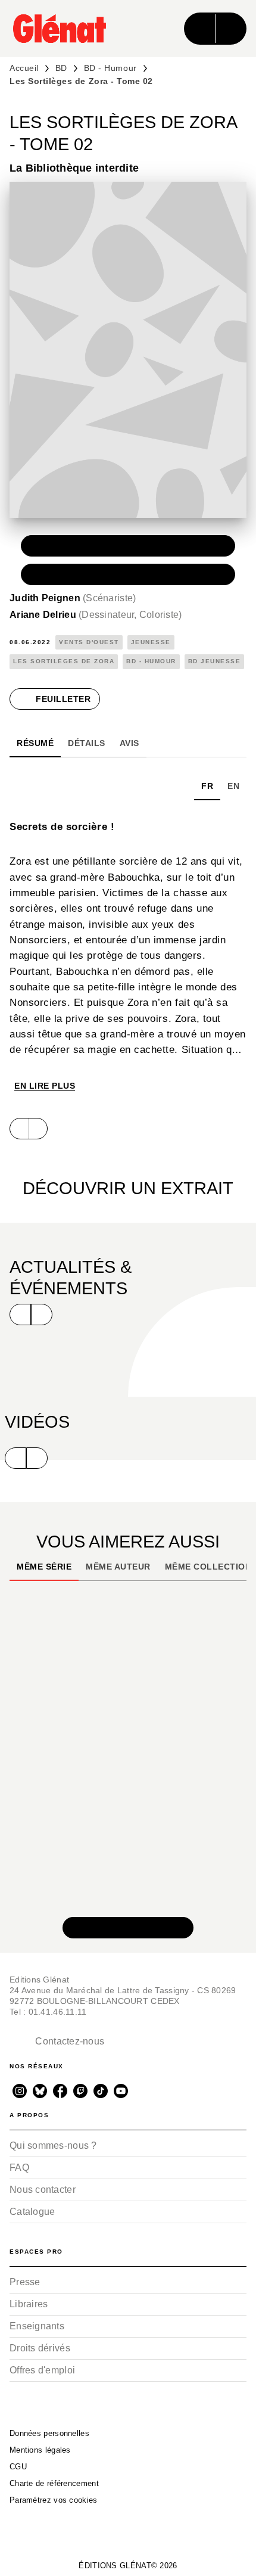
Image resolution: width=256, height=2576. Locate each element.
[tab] (35, 743)
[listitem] (20, 2091)
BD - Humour (110, 68)
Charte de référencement (54, 2483)
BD (61, 68)
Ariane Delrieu (96, 615)
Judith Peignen (73, 598)
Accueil (24, 68)
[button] (128, 546)
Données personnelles (49, 2433)
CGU (18, 2467)
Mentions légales (40, 2450)
